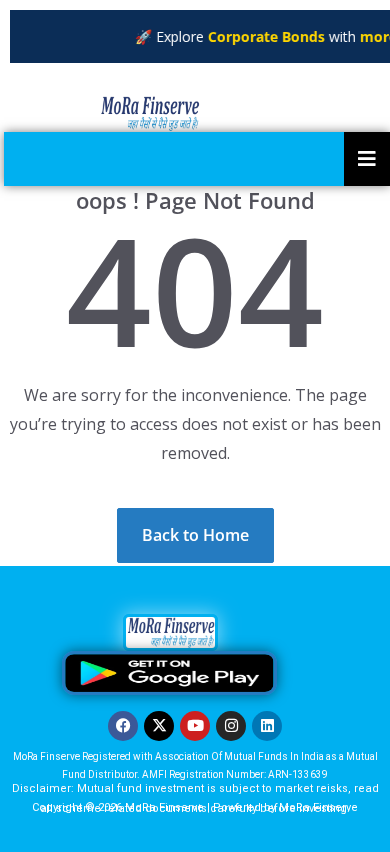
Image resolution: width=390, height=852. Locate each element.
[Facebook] (123, 726)
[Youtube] (195, 726)
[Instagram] (231, 726)
